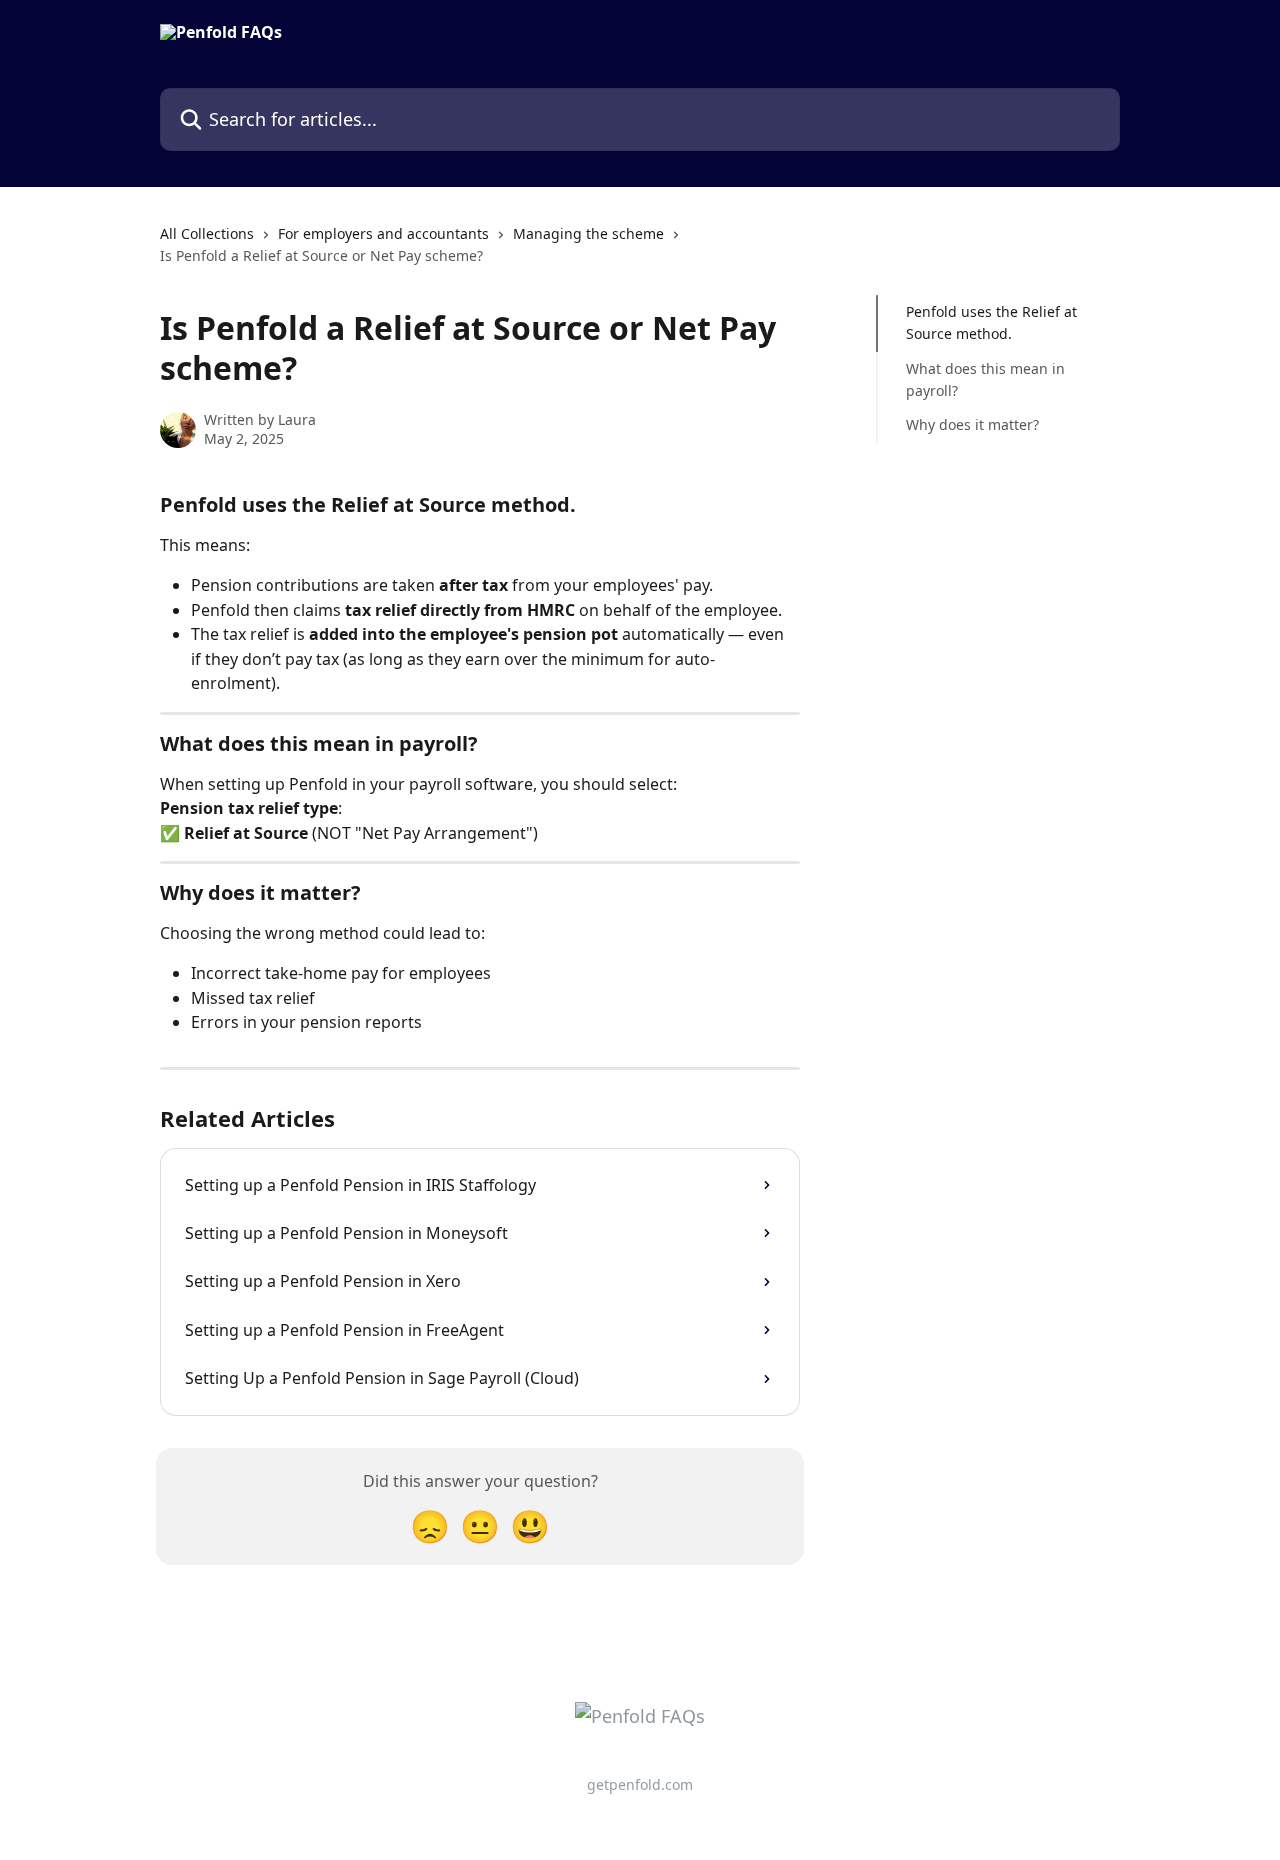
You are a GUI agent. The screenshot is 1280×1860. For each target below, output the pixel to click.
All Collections (207, 233)
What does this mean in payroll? (985, 379)
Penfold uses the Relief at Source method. (991, 322)
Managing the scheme (588, 233)
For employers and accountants (383, 233)
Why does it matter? (972, 424)
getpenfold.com (640, 1784)
